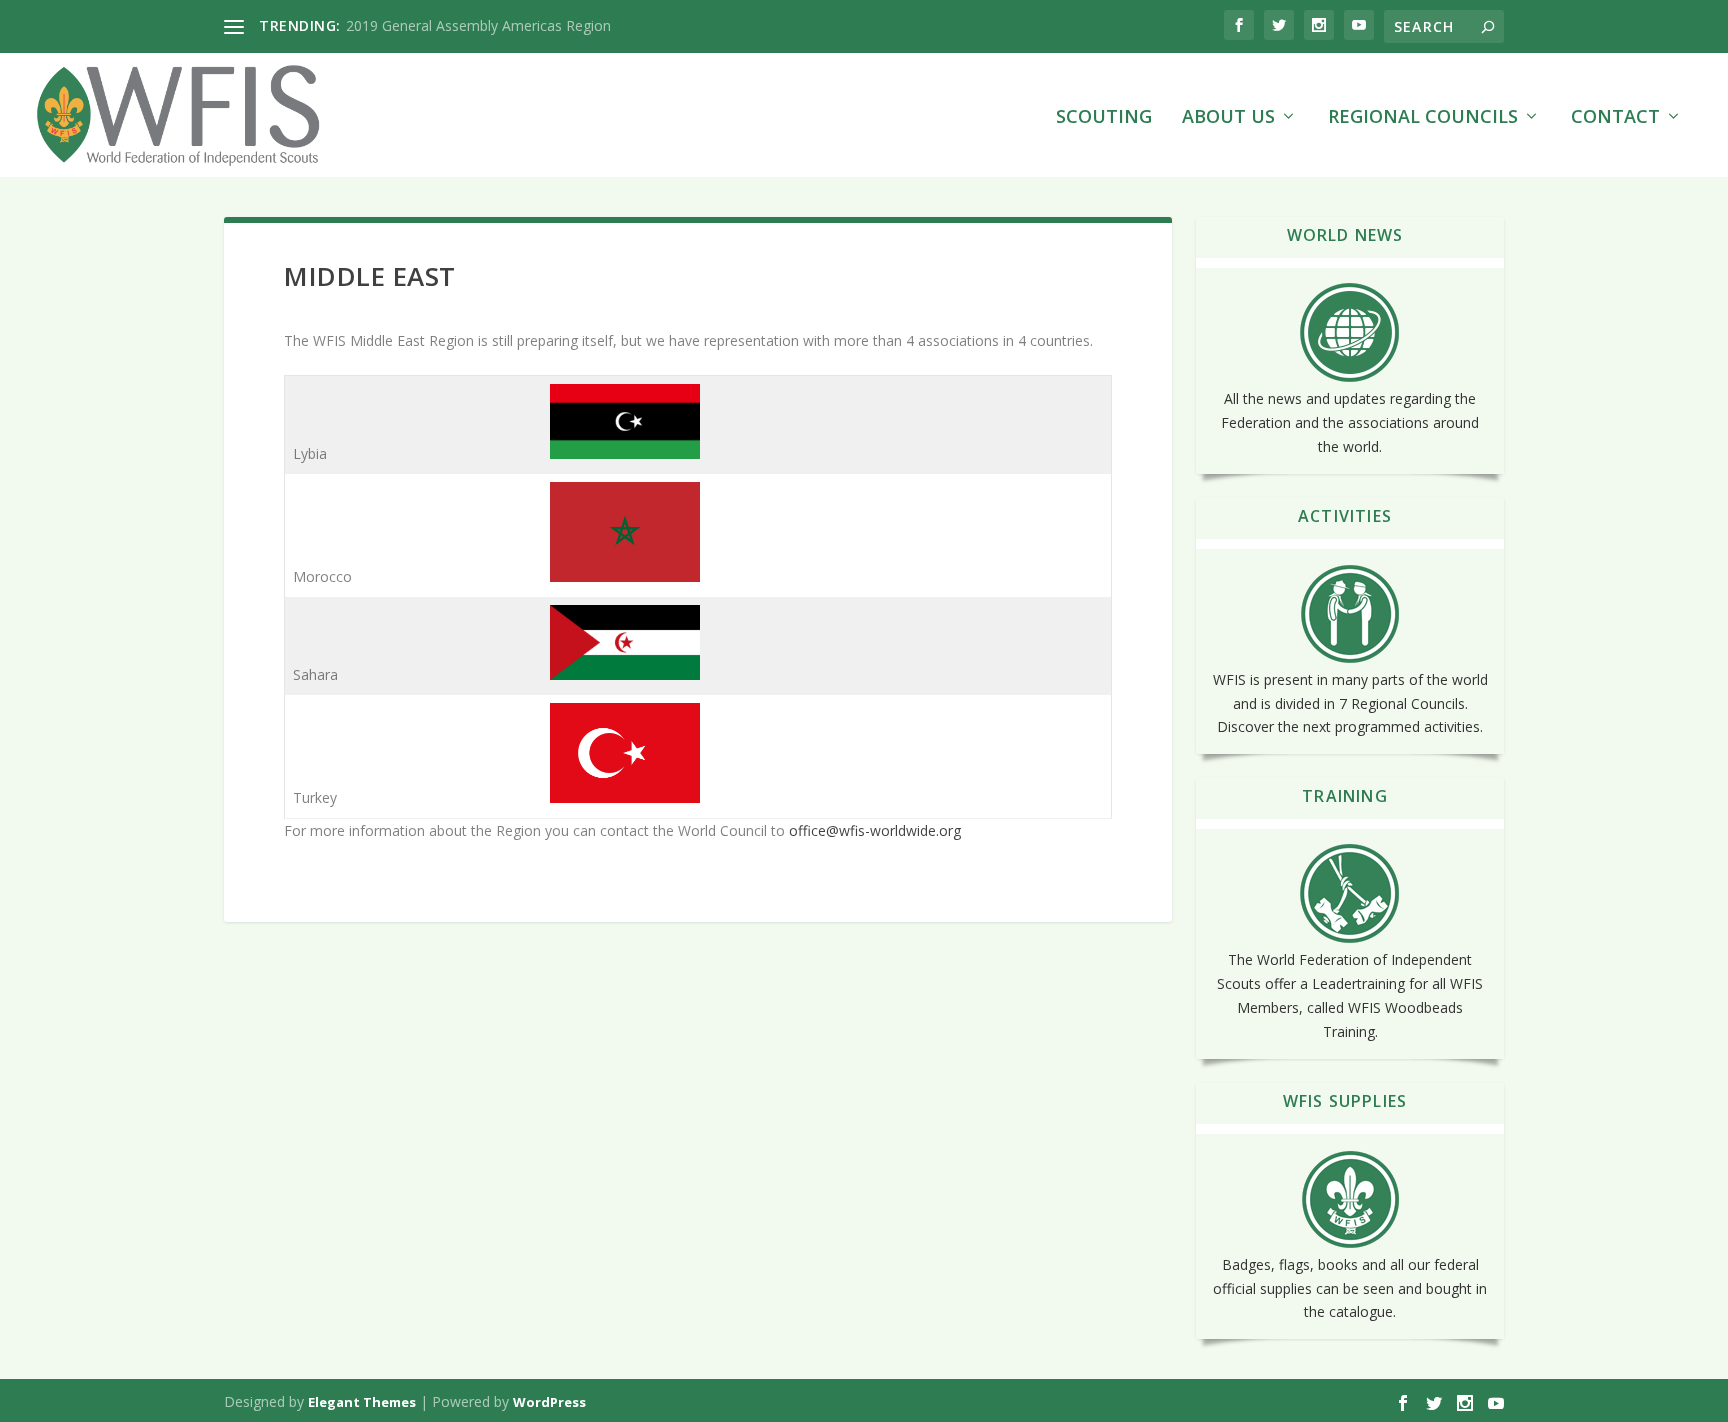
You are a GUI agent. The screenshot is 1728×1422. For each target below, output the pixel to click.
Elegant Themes (362, 1402)
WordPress (549, 1402)
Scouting (1104, 118)
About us (1228, 118)
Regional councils (1423, 118)
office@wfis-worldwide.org (875, 830)
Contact (1615, 118)
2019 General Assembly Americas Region (478, 25)
